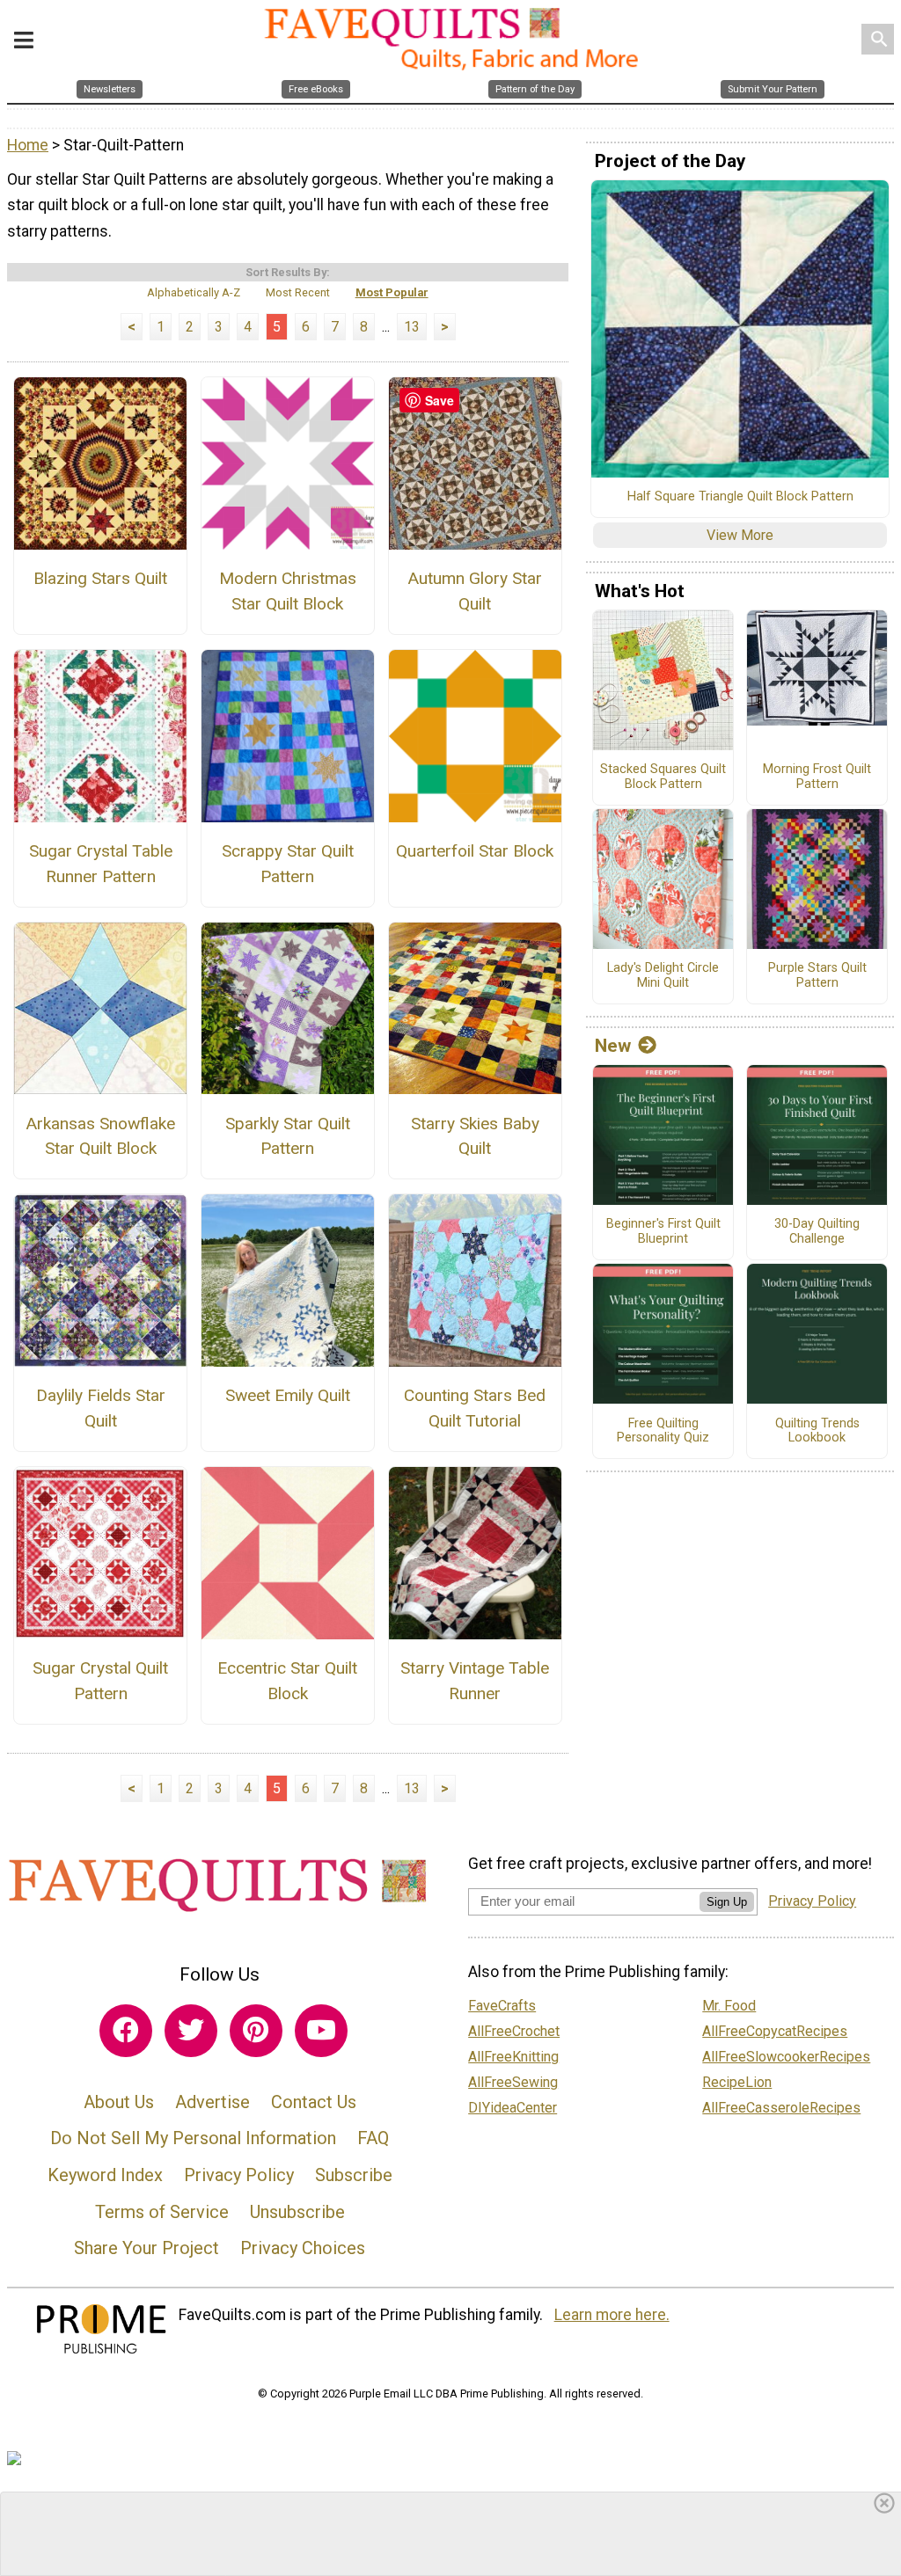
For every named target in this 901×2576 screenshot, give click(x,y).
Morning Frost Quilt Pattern (817, 777)
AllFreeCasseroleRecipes (781, 2108)
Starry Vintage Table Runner (475, 1681)
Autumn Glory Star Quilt (475, 591)
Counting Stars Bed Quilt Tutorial (475, 1408)
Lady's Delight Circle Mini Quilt (663, 976)
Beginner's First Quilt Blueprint (663, 1232)
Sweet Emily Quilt (288, 1395)
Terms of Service (162, 2212)
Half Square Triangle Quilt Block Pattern (740, 497)
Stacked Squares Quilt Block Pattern (663, 777)
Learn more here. (612, 2315)
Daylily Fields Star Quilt (101, 1408)
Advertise (212, 2102)
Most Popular (392, 292)
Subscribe (354, 2175)
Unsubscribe (297, 2212)
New (613, 1046)
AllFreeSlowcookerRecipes (786, 2057)
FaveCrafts (502, 2006)
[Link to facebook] (126, 2031)
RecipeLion (737, 2082)
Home (28, 145)
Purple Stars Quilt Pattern (817, 976)
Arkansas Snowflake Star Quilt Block (100, 1136)
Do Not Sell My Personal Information (193, 2138)
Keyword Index (105, 2175)
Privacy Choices (303, 2248)
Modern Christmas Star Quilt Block (288, 591)
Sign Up (727, 1902)
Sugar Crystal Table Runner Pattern (101, 864)
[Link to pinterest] (256, 2031)
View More (740, 535)
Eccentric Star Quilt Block (287, 1681)
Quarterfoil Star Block (475, 851)
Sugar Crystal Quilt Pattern (100, 1681)
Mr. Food (729, 2006)
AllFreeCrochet (514, 2031)
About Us (119, 2102)
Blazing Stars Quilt (100, 578)
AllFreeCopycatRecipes (775, 2031)
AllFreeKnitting (513, 2057)
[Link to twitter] (191, 2031)
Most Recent (298, 292)
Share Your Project (147, 2248)
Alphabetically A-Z (194, 292)
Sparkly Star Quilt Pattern (288, 1136)
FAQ (373, 2138)
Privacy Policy (239, 2175)
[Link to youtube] (321, 2031)
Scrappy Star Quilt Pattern (288, 864)
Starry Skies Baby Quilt (475, 1136)
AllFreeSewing (513, 2082)
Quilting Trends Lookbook (817, 1431)
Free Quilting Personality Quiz (663, 1431)
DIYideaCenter (513, 2108)
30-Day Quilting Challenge (817, 1232)
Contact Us (314, 2102)
